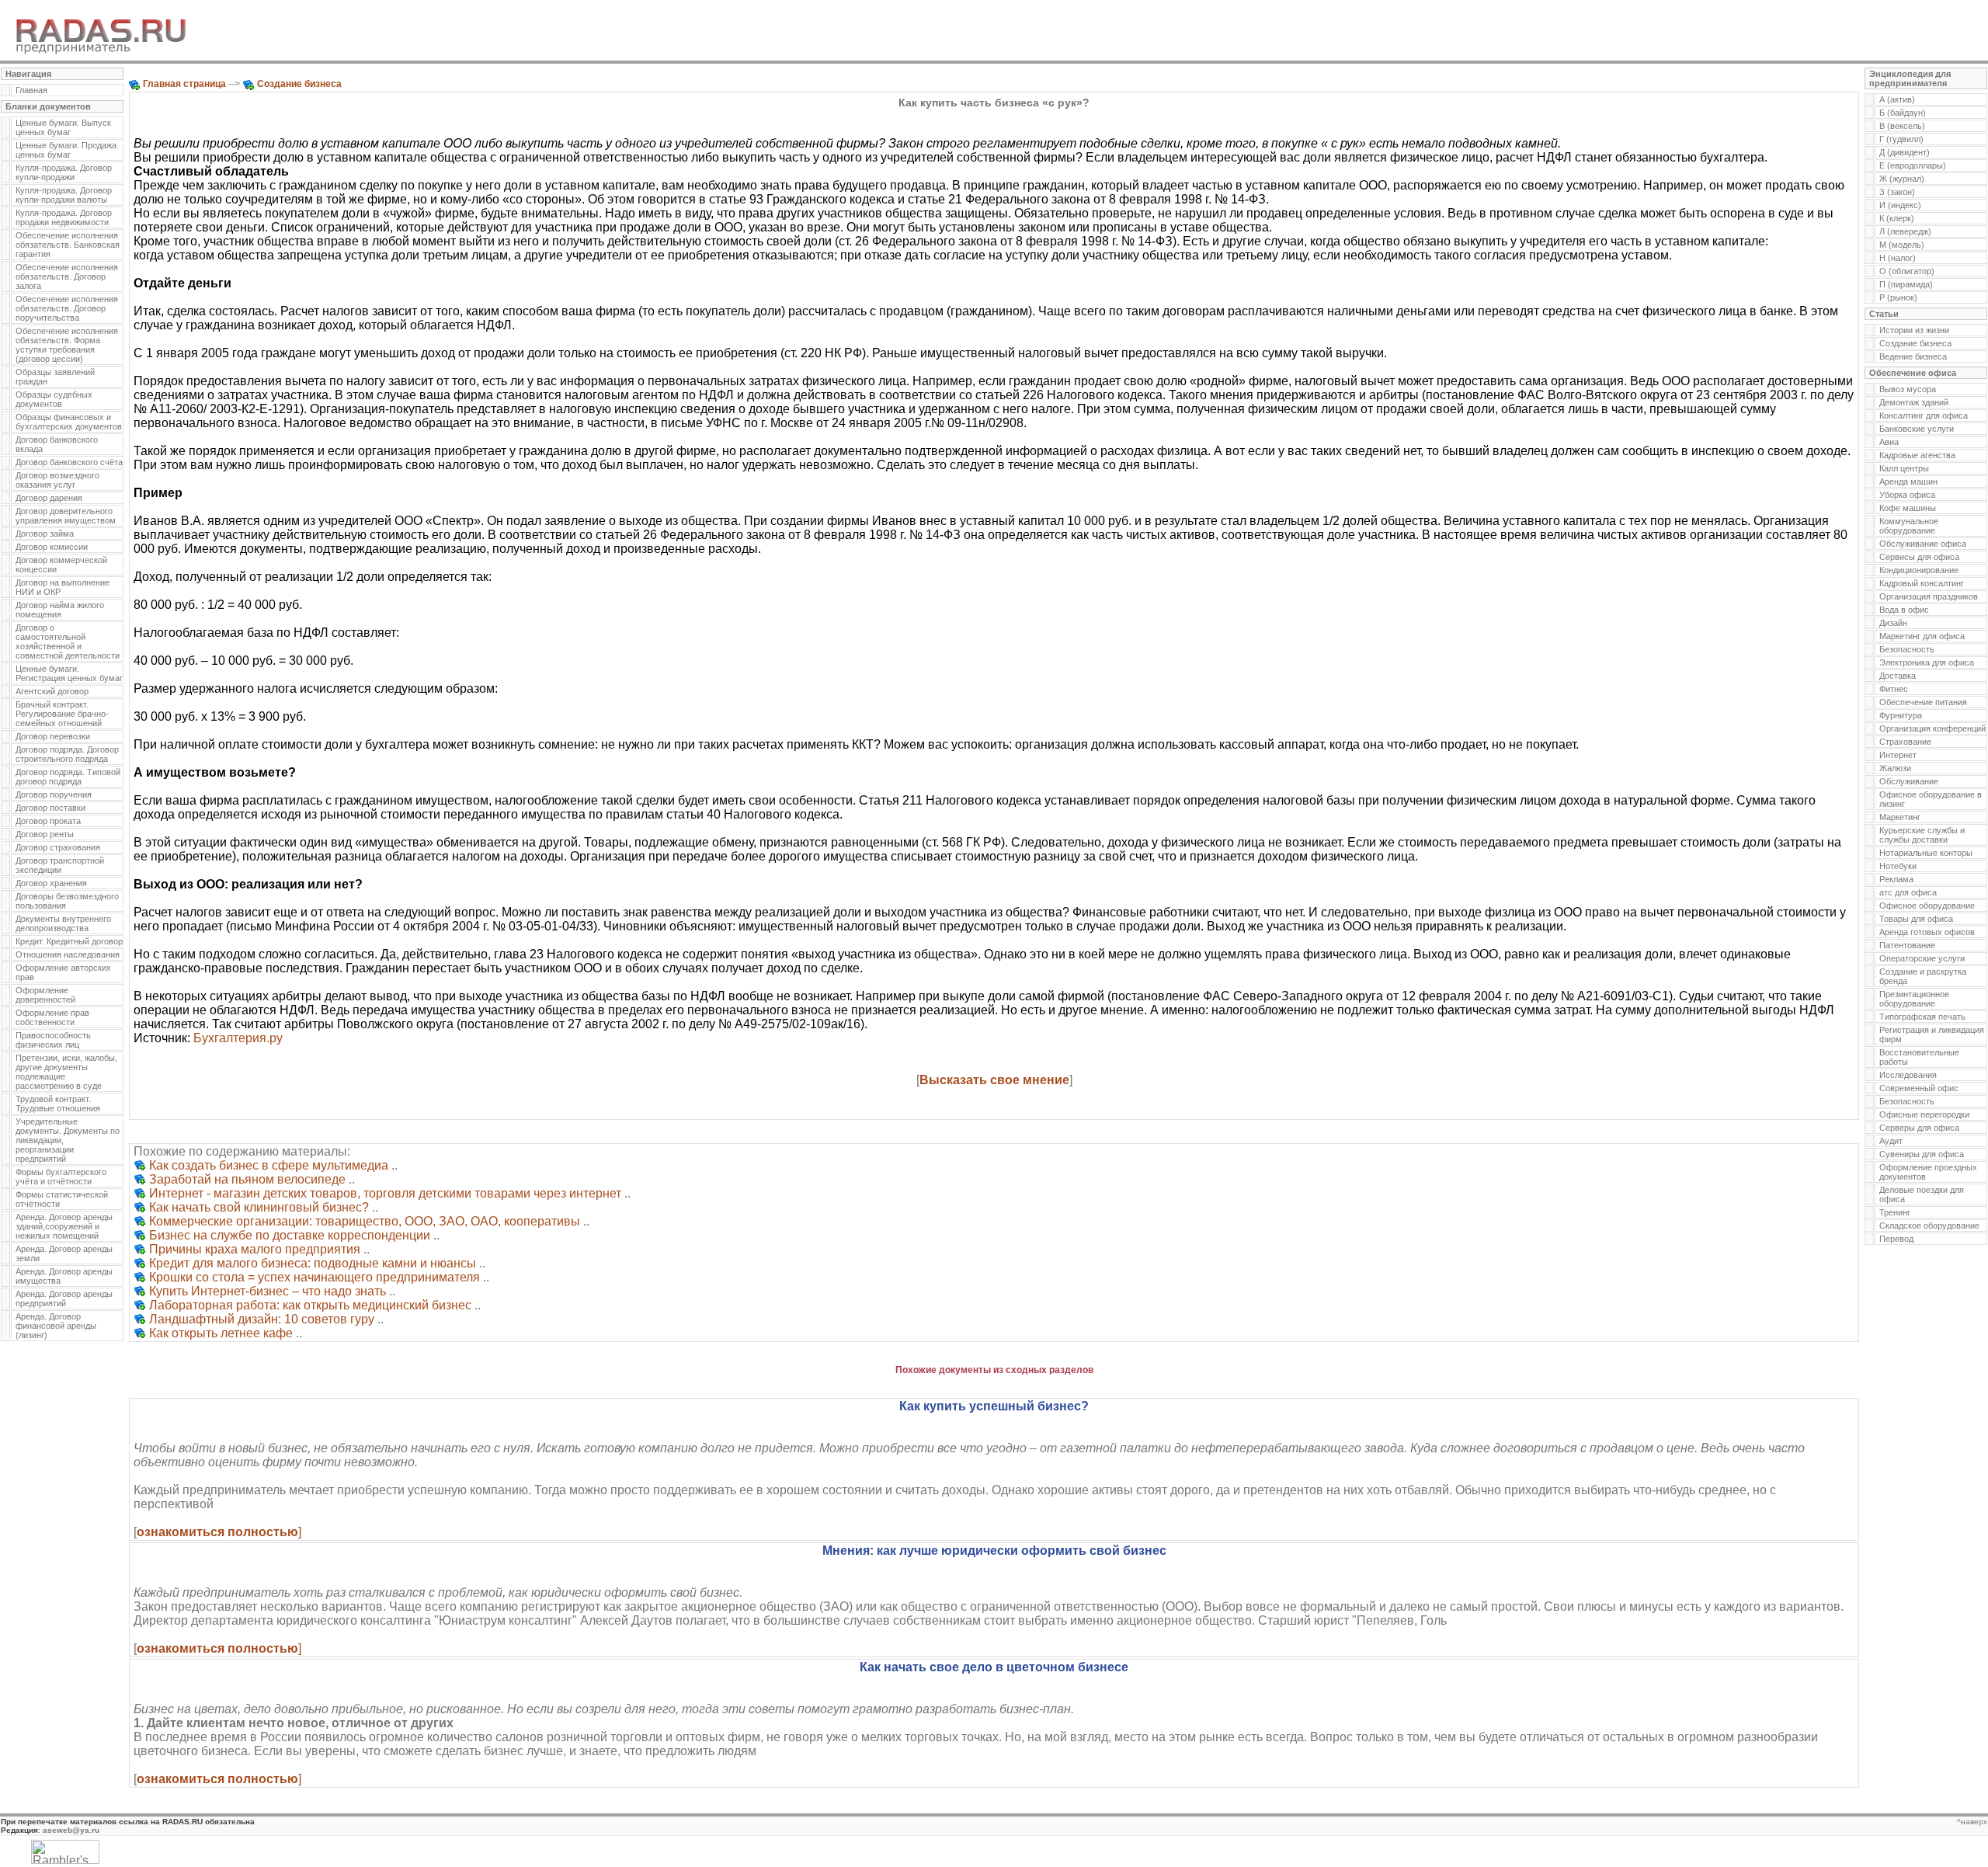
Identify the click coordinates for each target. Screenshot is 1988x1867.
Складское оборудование (1929, 1226)
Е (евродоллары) (1913, 165)
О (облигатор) (1907, 271)
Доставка (1898, 676)
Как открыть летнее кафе (221, 1333)
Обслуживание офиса (1923, 544)
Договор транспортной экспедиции (60, 865)
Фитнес (1894, 689)
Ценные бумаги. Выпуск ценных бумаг (63, 127)
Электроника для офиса (1927, 662)
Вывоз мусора (1908, 389)
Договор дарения (49, 498)
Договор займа (45, 534)
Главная (31, 90)
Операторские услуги (1922, 958)
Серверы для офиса (1919, 1128)
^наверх (1972, 1822)
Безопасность (1907, 649)
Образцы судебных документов (54, 399)
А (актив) (1897, 99)
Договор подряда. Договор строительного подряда (67, 754)
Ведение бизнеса (1913, 356)
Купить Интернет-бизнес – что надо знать (268, 1291)
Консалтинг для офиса (1924, 415)
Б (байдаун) (1903, 113)
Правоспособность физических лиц (53, 1040)
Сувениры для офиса (1922, 1154)
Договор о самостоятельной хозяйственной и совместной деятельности (68, 641)
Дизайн (1893, 623)
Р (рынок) (1898, 297)
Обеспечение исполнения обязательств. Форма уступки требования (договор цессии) (67, 345)
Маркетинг (1900, 817)
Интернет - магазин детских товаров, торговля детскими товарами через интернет (385, 1193)
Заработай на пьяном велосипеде (247, 1179)
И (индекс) (1900, 205)
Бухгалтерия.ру (238, 1038)
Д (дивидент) (1905, 152)
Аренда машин (1908, 482)
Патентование (1907, 945)
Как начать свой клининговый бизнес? (259, 1207)
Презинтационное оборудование (1914, 999)
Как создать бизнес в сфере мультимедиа (269, 1165)
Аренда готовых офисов (1927, 932)
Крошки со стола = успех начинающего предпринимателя (315, 1277)
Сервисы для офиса (1919, 557)
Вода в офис (1904, 610)
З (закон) (1897, 192)
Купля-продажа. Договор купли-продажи (64, 172)
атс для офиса (1908, 892)
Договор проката (48, 821)
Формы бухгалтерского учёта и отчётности (61, 1177)
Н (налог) (1898, 258)
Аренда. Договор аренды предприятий (64, 1299)
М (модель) (1902, 245)
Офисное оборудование (1927, 906)
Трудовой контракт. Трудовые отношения (58, 1104)
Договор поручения (54, 794)
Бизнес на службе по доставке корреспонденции (290, 1235)
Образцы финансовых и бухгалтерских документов (69, 422)
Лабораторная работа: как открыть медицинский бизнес (310, 1305)
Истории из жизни (1914, 330)
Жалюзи (1895, 768)
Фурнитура (1901, 715)
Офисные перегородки (1924, 1114)
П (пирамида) (1906, 284)
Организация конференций (1932, 728)
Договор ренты (45, 834)
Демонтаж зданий (1914, 402)
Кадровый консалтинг (1922, 583)
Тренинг (1895, 1212)
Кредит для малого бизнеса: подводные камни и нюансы (313, 1263)
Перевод (1896, 1239)
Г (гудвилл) (1901, 139)
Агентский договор (52, 691)
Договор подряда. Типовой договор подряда (68, 777)
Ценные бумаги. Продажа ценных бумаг (66, 150)
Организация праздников (1929, 596)
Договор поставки (50, 808)
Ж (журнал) (1902, 179)
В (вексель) (1902, 126)
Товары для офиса (1916, 919)
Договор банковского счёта (69, 462)
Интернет (1898, 755)
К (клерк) (1897, 218)
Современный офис (1919, 1088)
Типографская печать (1922, 1017)
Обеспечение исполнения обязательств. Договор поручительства (67, 308)
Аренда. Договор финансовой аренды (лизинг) (56, 1326)
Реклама (1896, 879)
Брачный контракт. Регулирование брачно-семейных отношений (62, 714)
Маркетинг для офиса (1922, 636)
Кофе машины (1908, 508)
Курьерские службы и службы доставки (1922, 835)
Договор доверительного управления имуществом (66, 516)
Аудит (1891, 1141)
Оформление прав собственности (52, 1017)
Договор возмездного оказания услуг (57, 480)
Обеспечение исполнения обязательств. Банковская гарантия (68, 245)
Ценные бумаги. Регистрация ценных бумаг (69, 673)
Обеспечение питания (1923, 702)
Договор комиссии (52, 547)
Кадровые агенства (1917, 455)
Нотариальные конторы (1926, 853)
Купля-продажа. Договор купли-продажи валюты (64, 195)
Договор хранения (51, 883)
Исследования (1908, 1075)
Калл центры (1904, 468)
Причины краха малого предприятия (255, 1249)
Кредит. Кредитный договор (69, 941)
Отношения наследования (68, 954)
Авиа (1889, 442)
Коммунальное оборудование (1909, 526)
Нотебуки (1898, 866)
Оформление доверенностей (45, 995)
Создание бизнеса (1915, 343)
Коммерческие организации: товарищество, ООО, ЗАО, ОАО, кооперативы (365, 1221)
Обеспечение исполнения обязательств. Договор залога (67, 276)
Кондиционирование (1919, 570)
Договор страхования (58, 847)
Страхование (1905, 742)
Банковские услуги (1917, 429)
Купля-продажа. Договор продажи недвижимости (64, 217)
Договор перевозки (53, 736)
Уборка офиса (1907, 495)
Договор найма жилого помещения (60, 610)
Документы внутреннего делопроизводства (63, 923)
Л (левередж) (1905, 231)
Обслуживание (1909, 781)
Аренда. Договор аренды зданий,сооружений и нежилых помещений (64, 1226)
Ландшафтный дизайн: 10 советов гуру (262, 1319)
